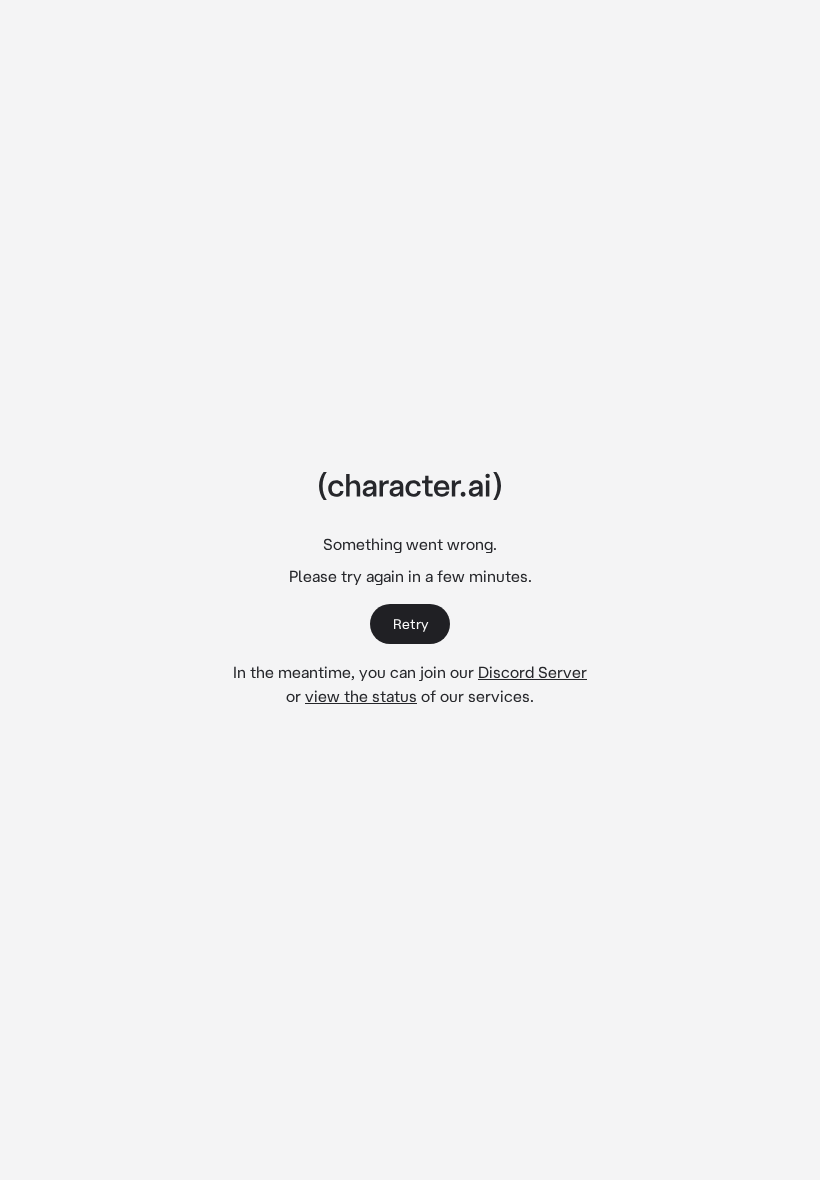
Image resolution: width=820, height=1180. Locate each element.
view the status (361, 696)
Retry (410, 624)
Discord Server (532, 672)
